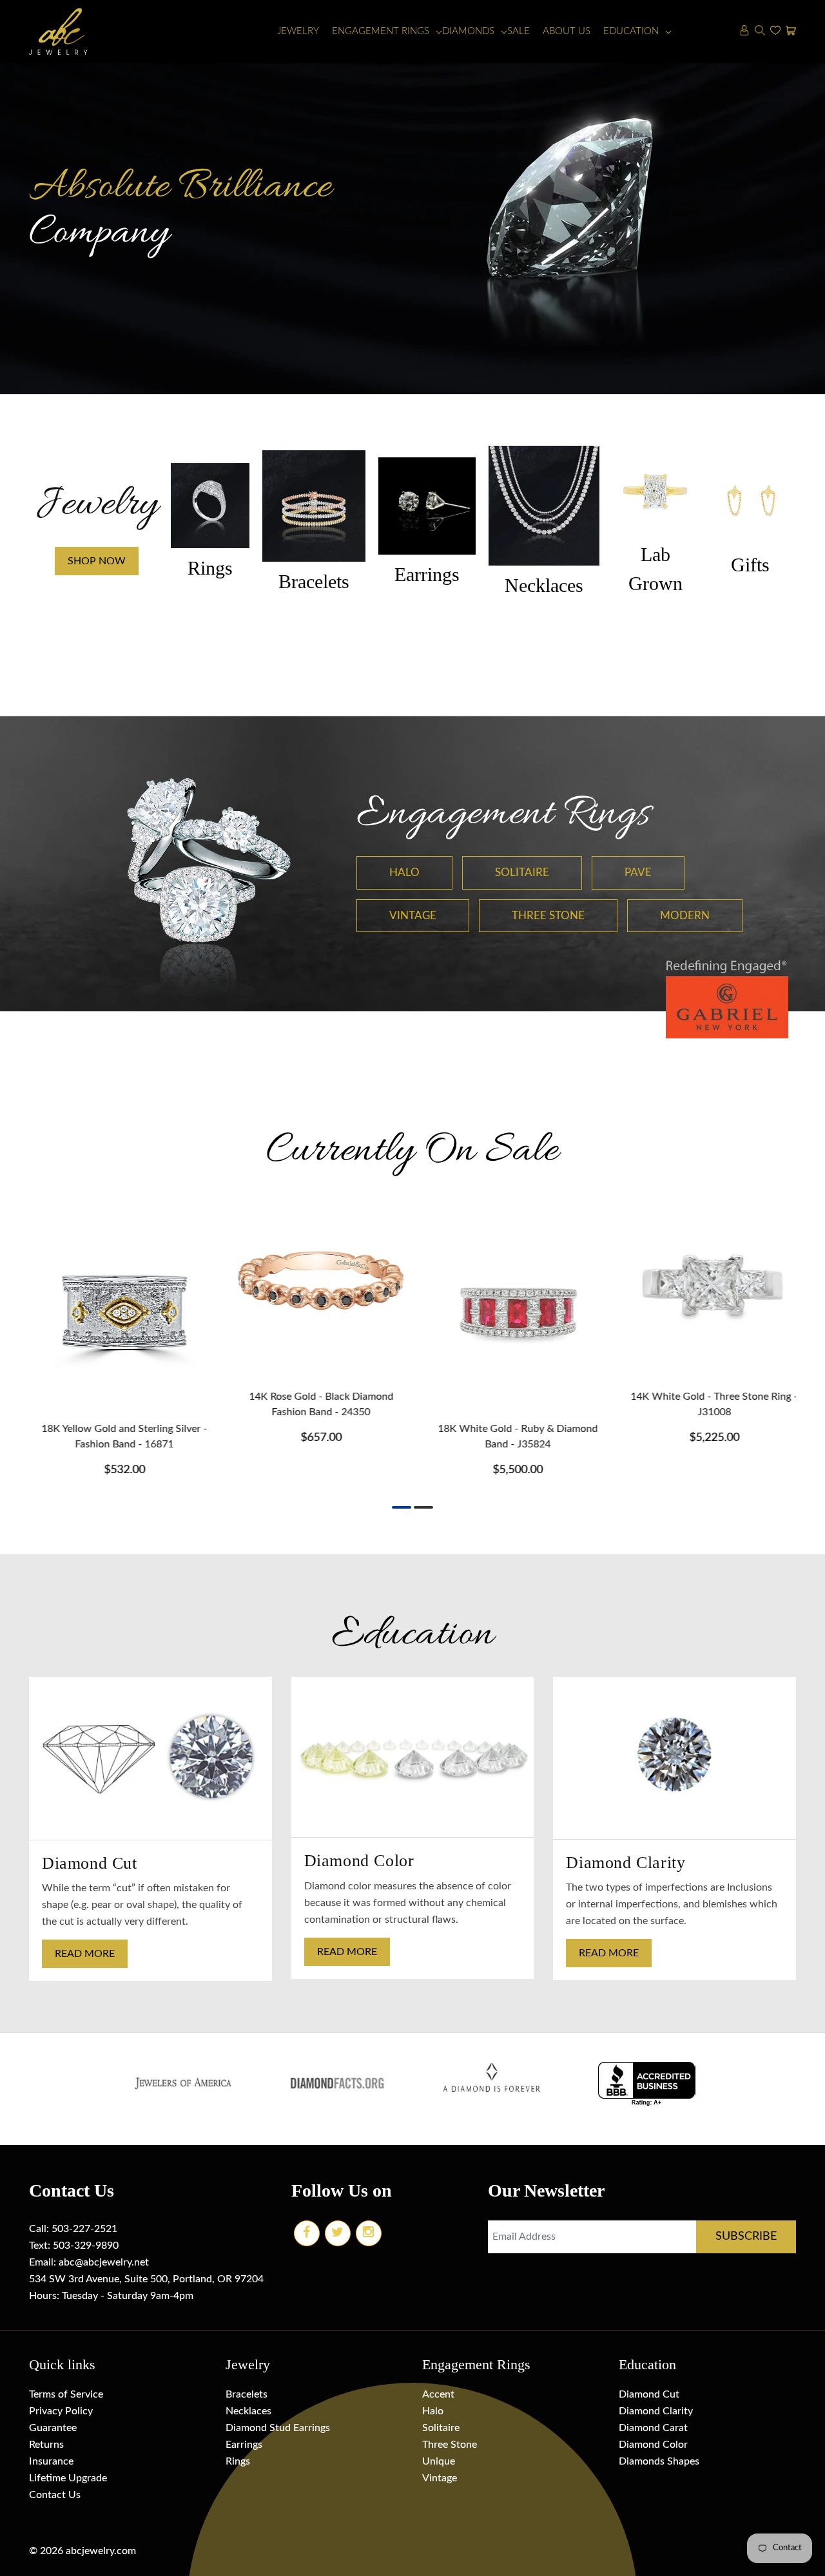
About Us (567, 31)
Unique (439, 2461)
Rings (238, 2461)
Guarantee (53, 2428)
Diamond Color (653, 2445)
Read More (85, 1954)
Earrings (244, 2445)
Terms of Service (66, 2394)
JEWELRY (298, 31)
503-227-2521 (84, 2229)
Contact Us (55, 2495)
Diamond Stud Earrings (278, 2428)
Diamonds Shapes (659, 2461)
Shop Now (97, 561)
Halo (404, 873)
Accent (438, 2394)
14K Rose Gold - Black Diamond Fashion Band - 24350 (315, 1404)
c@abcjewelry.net (109, 2262)
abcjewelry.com (101, 2551)
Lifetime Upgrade (68, 2478)
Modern (685, 916)
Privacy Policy (61, 2411)
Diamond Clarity (656, 2411)
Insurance (51, 2461)
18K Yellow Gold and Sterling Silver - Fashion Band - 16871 (118, 1436)
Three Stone (548, 916)
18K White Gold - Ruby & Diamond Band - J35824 (511, 1436)
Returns (46, 2445)
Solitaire (522, 873)
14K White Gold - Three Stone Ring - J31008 (707, 1404)
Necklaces (248, 2411)
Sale (519, 31)
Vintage (413, 916)
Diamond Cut (649, 2394)
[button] (381, 32)
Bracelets (247, 2394)
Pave (638, 873)
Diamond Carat (653, 2428)
